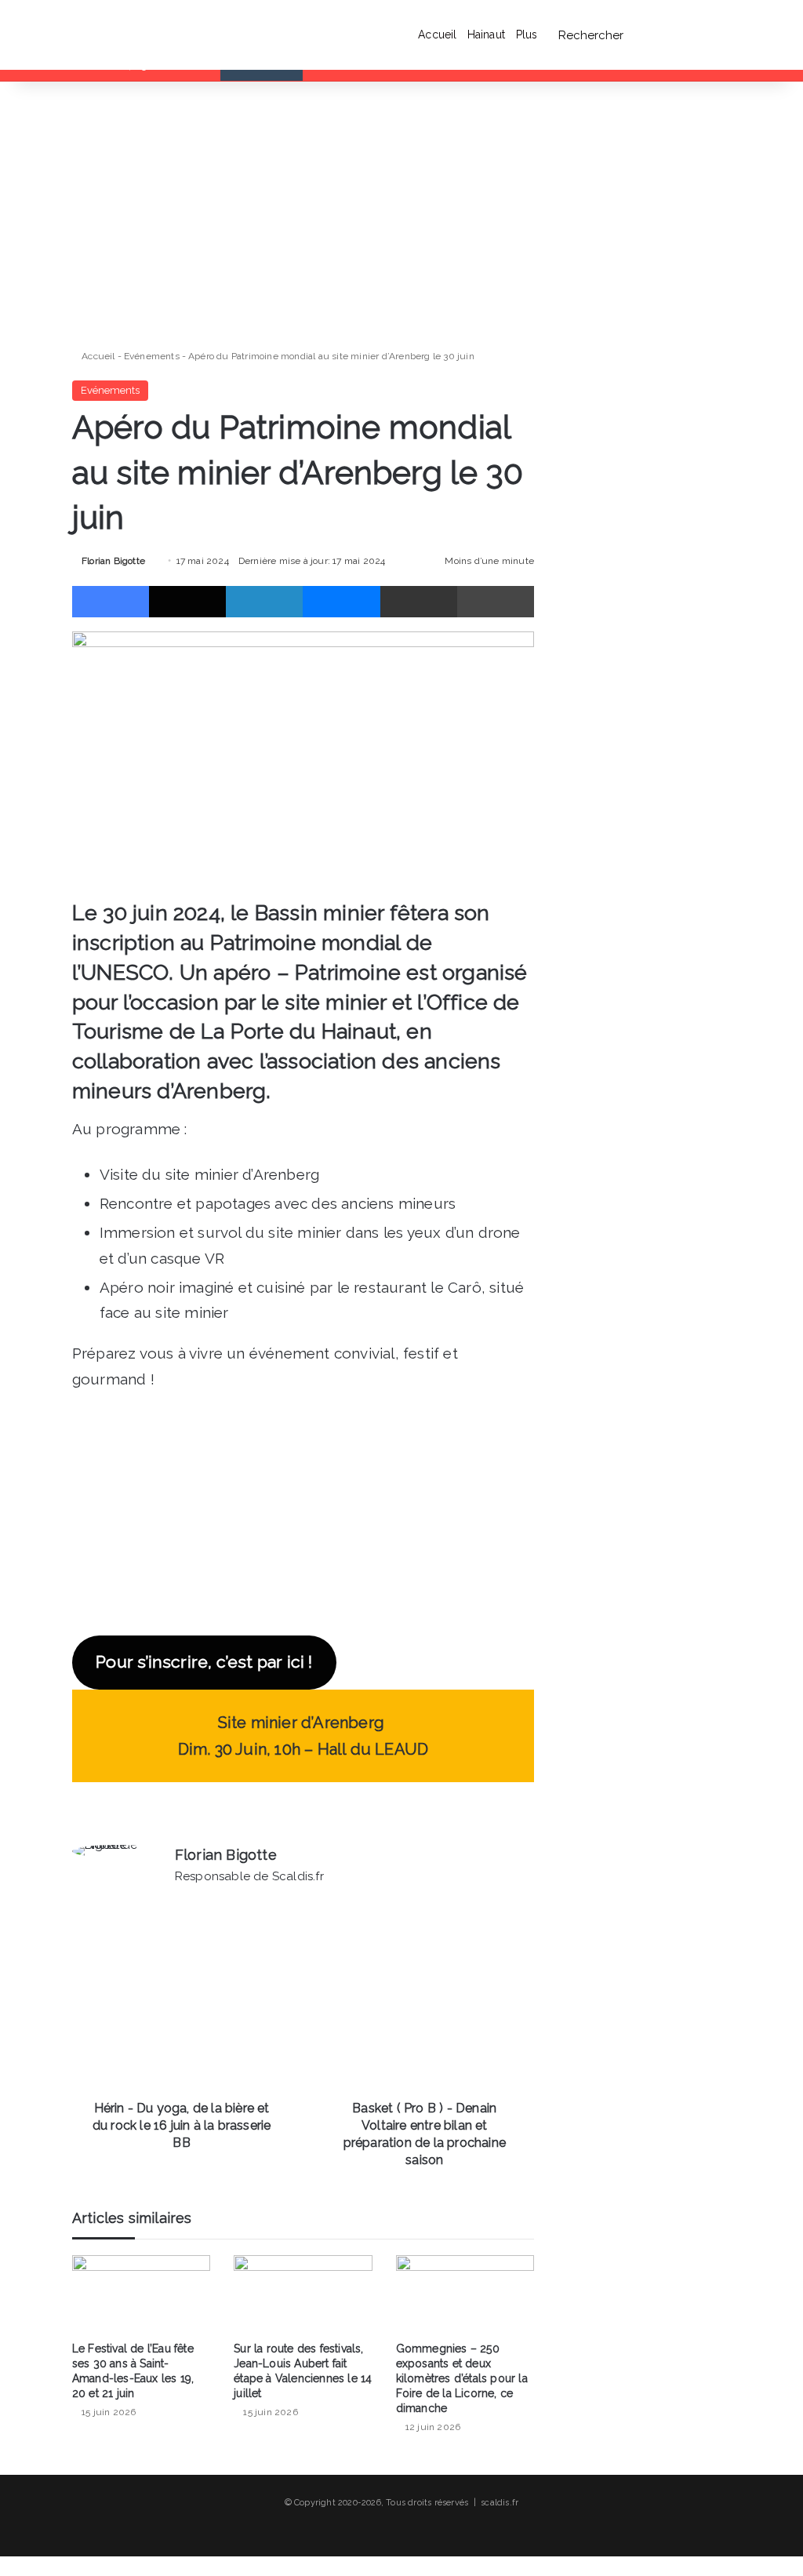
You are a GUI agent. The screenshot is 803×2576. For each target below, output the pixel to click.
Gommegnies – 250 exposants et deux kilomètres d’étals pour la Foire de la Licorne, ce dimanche (462, 2378)
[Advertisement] (303, 215)
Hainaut (486, 35)
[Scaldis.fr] (104, 35)
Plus (527, 35)
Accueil (437, 35)
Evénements (152, 356)
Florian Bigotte (113, 561)
